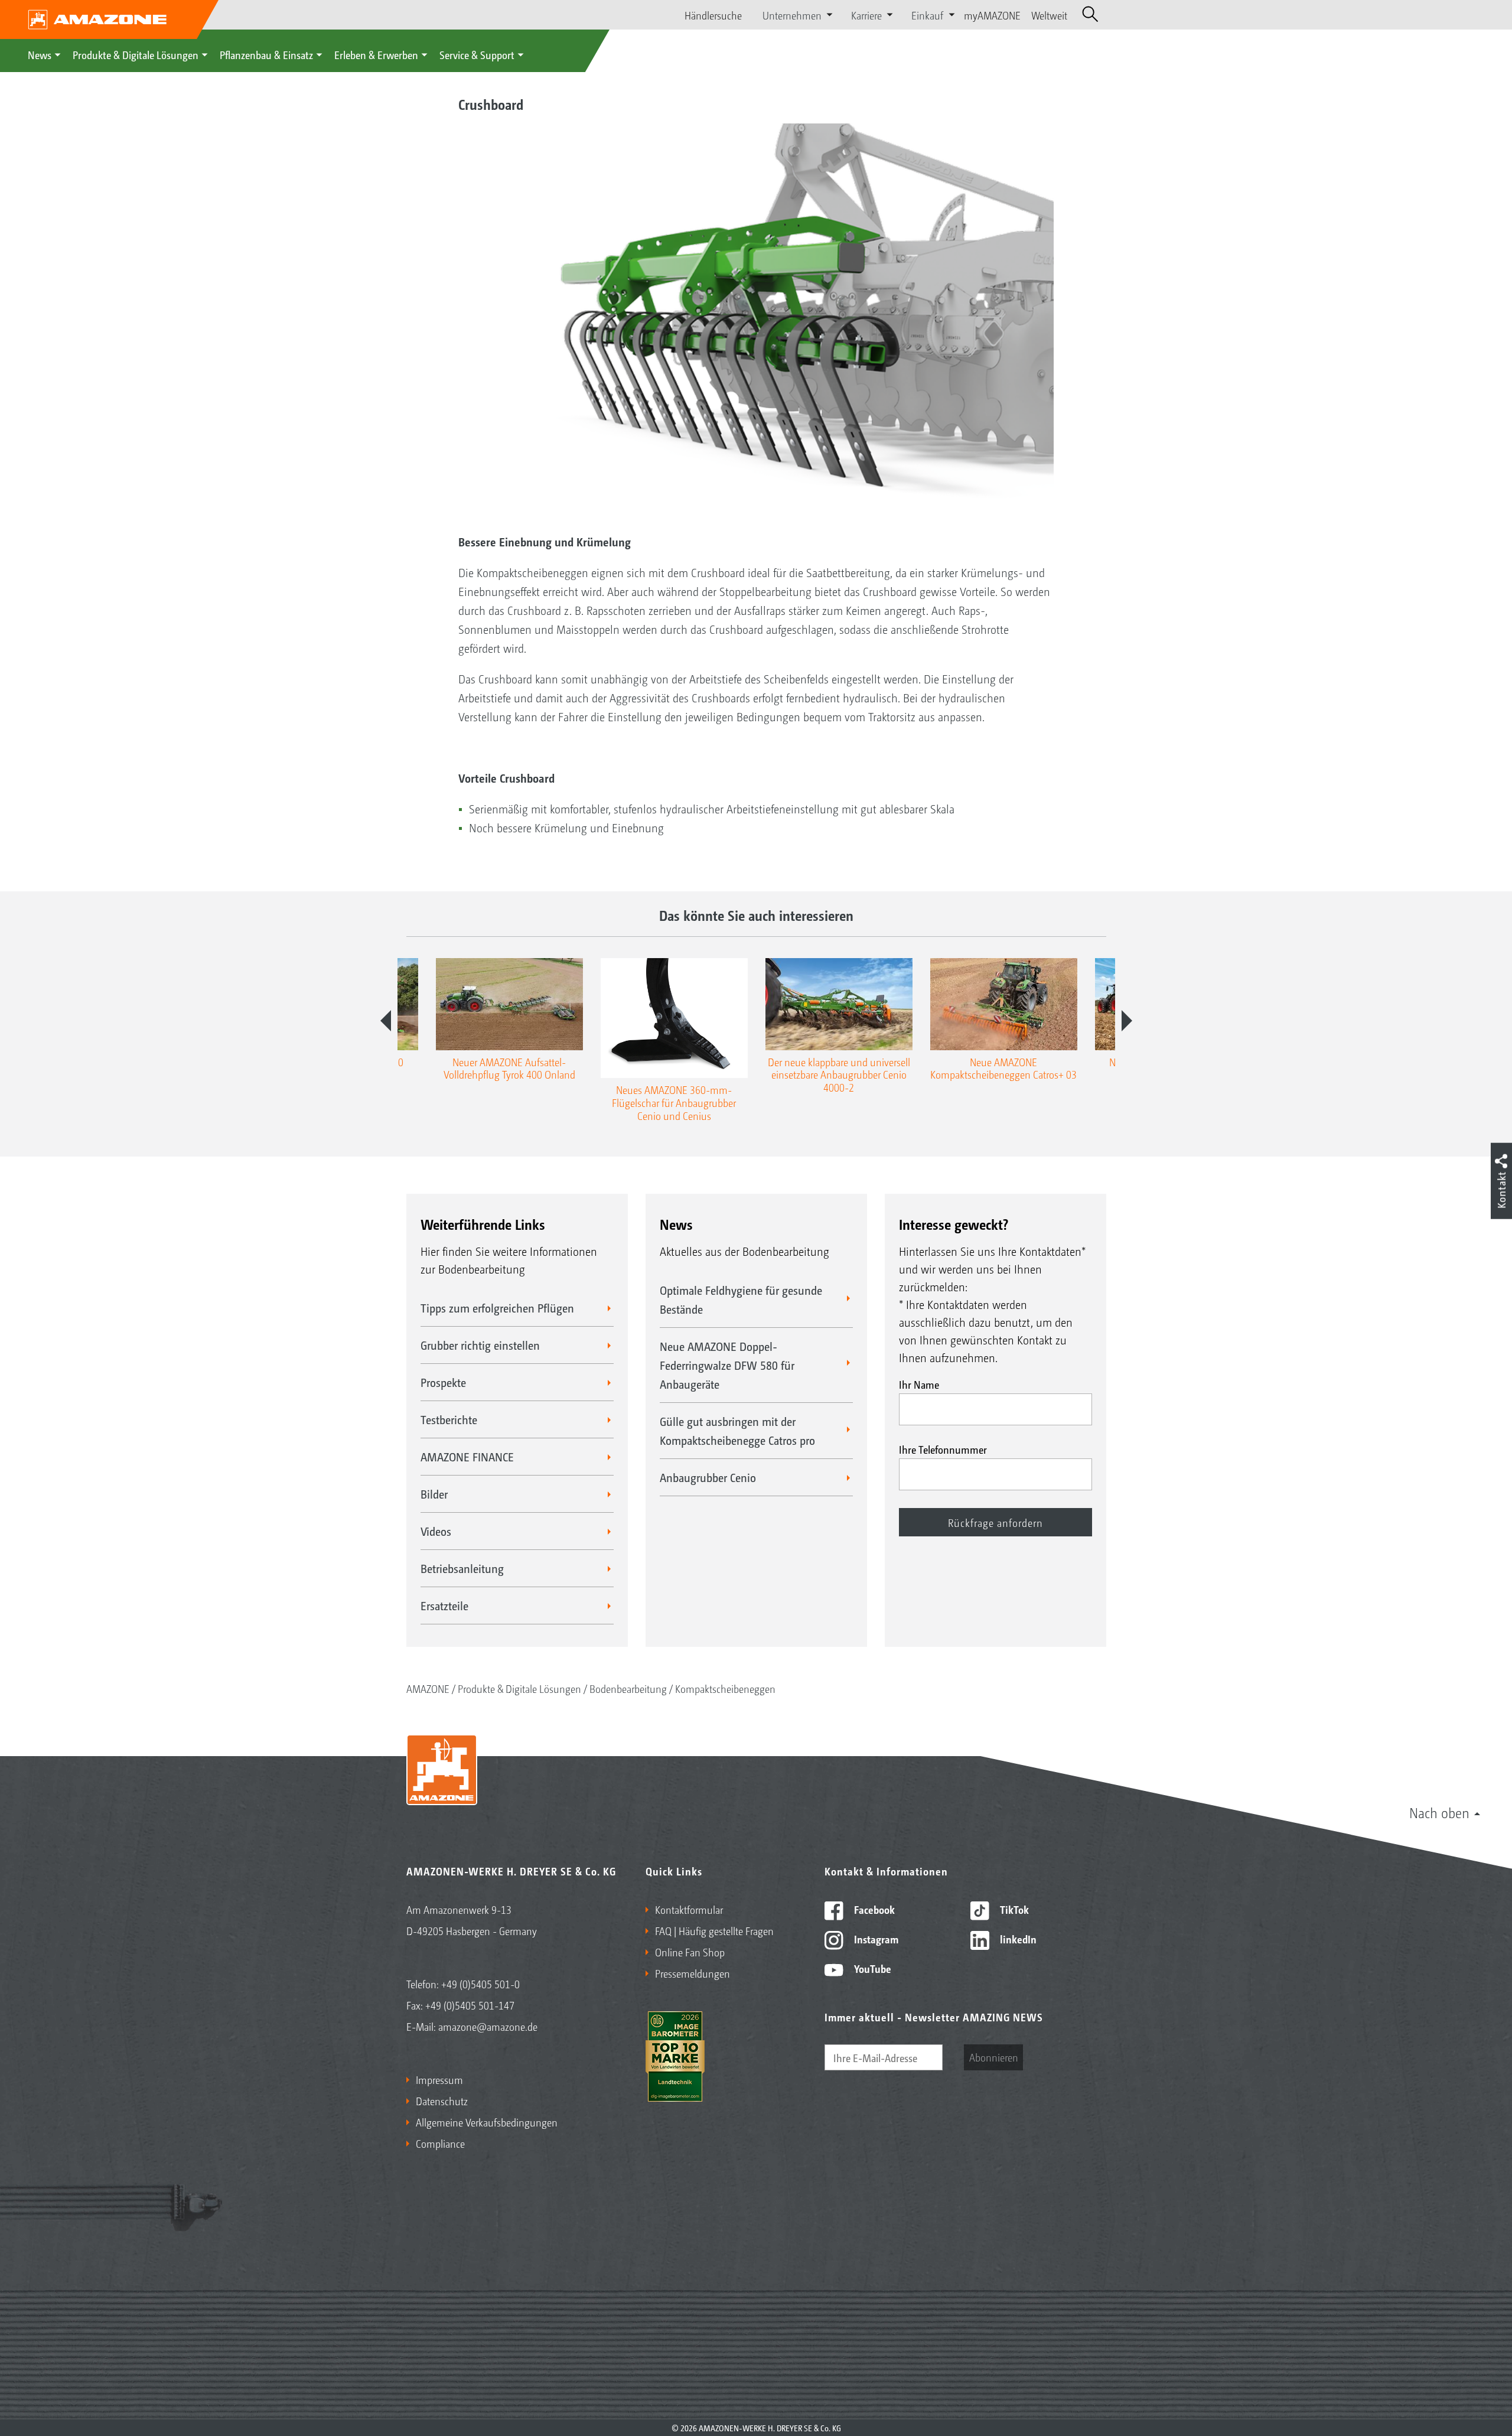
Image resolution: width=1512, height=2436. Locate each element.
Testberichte (449, 1419)
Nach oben (1439, 1812)
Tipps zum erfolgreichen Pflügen (497, 1308)
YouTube (871, 1968)
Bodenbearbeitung (628, 1688)
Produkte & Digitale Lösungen (136, 54)
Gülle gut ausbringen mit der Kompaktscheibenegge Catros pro (737, 1431)
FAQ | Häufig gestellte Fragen (714, 1930)
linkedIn (1017, 1939)
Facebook (873, 1909)
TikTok (1013, 1909)
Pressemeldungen (693, 1973)
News (40, 54)
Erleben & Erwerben (376, 54)
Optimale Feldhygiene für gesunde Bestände (741, 1300)
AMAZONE (428, 1688)
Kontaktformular (689, 1909)
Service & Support (477, 54)
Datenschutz (442, 2100)
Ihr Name (919, 1384)
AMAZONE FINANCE (467, 1457)
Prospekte (443, 1382)
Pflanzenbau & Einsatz (266, 54)
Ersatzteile (444, 1605)
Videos (436, 1531)
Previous (386, 1021)
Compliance (440, 2143)
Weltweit (1049, 15)
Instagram (875, 1939)
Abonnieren (994, 2057)
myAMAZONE (992, 15)
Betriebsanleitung (462, 1568)
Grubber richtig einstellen (480, 1345)
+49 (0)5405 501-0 (480, 1984)
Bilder (434, 1494)
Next (1127, 1021)
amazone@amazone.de (488, 2026)
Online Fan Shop (690, 1952)
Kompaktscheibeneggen (725, 1688)
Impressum (439, 2079)
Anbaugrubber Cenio (708, 1477)
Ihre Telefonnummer (943, 1449)
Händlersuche (713, 15)
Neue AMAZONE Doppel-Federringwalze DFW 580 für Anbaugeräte (727, 1365)
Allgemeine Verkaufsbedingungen (487, 2122)
